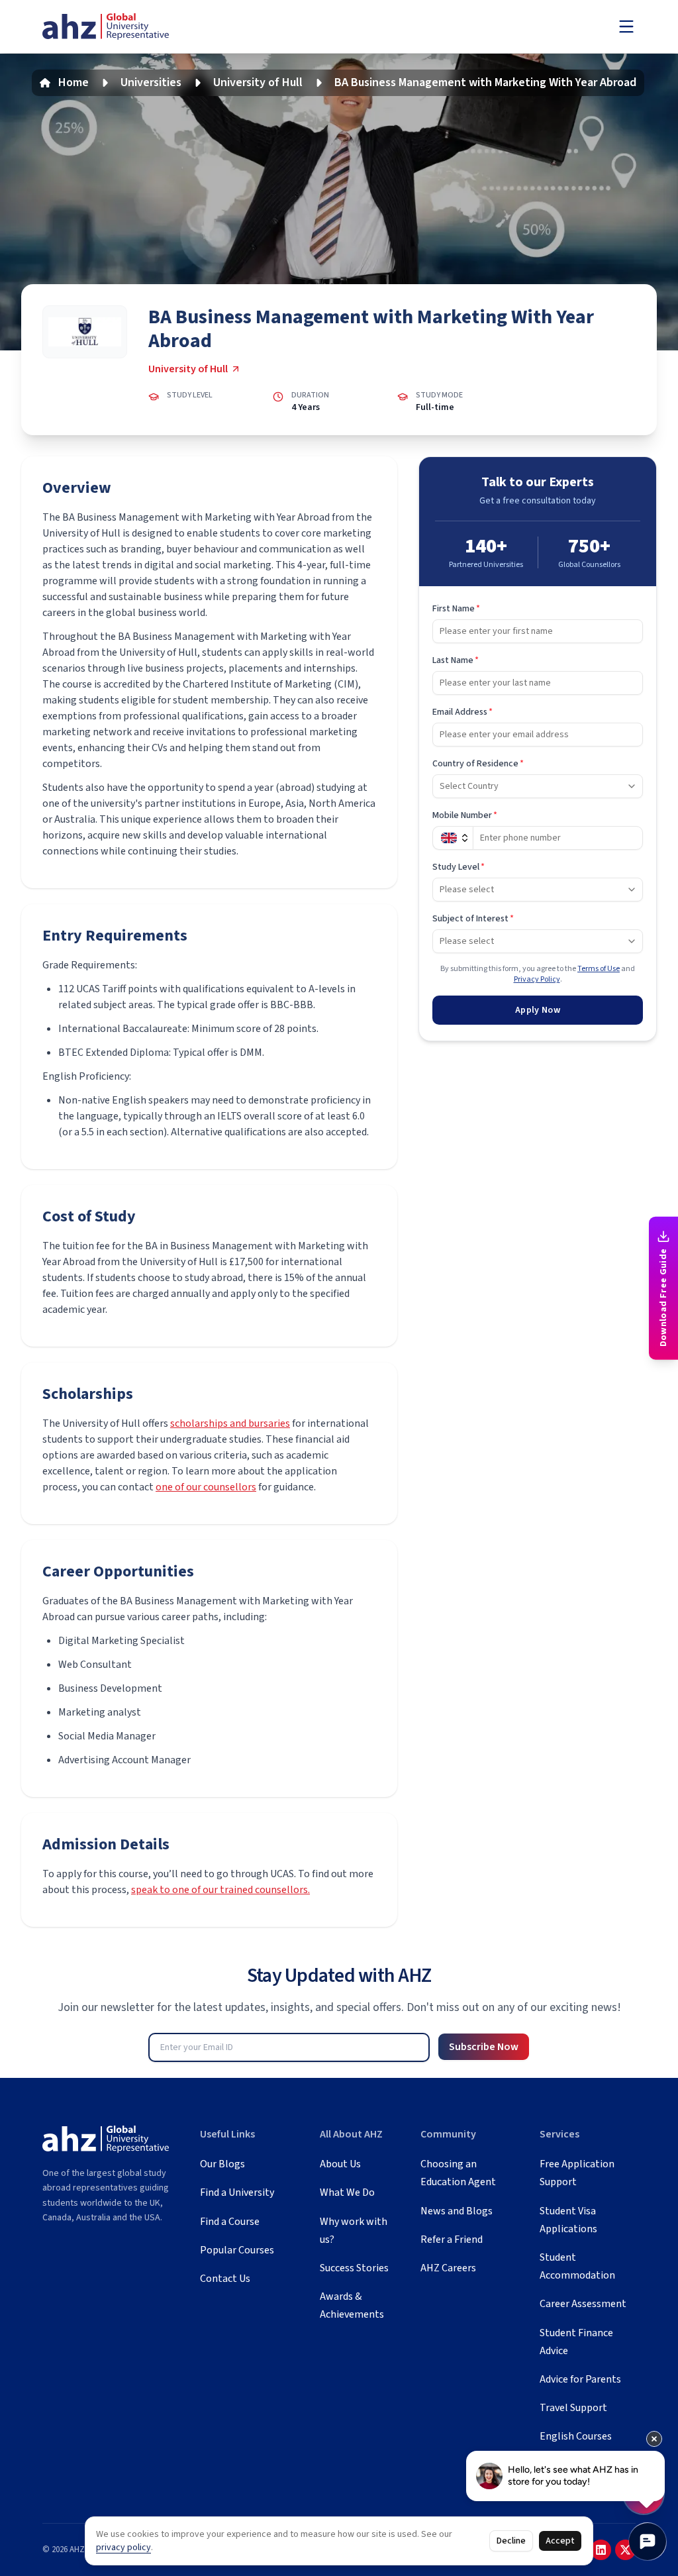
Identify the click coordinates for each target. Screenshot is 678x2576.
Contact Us (225, 2279)
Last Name (456, 660)
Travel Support (573, 2408)
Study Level (459, 867)
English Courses (576, 2436)
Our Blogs (222, 2164)
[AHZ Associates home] (106, 27)
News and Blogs (457, 2211)
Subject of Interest (473, 919)
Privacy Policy (537, 979)
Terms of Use (599, 969)
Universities (151, 82)
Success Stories (354, 2268)
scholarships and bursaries (230, 1423)
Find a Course (230, 2222)
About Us (340, 2164)
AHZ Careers (448, 2268)
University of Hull (258, 82)
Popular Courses (237, 2250)
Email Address (462, 712)
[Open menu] (626, 26)
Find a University (237, 2192)
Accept (560, 2541)
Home (73, 82)
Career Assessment (583, 2304)
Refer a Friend (452, 2240)
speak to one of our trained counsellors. (220, 1890)
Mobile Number (465, 815)
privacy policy (123, 2548)
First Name (456, 609)
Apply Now (538, 1010)
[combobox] (538, 786)
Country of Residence (478, 764)
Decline (511, 2541)
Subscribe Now (484, 2047)
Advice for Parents (580, 2379)
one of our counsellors (206, 1487)
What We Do (347, 2192)
